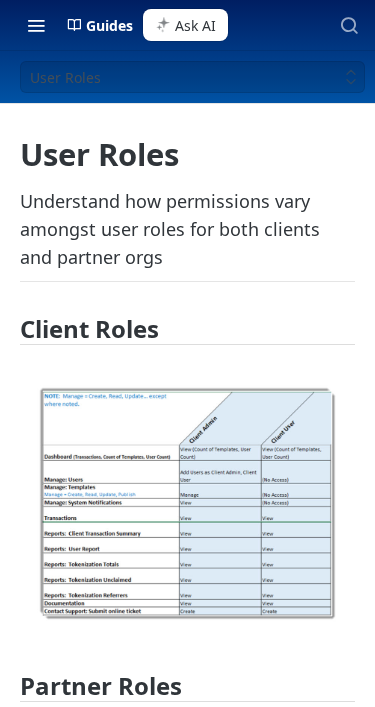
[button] (187, 504)
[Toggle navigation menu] (36, 25)
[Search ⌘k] (349, 25)
